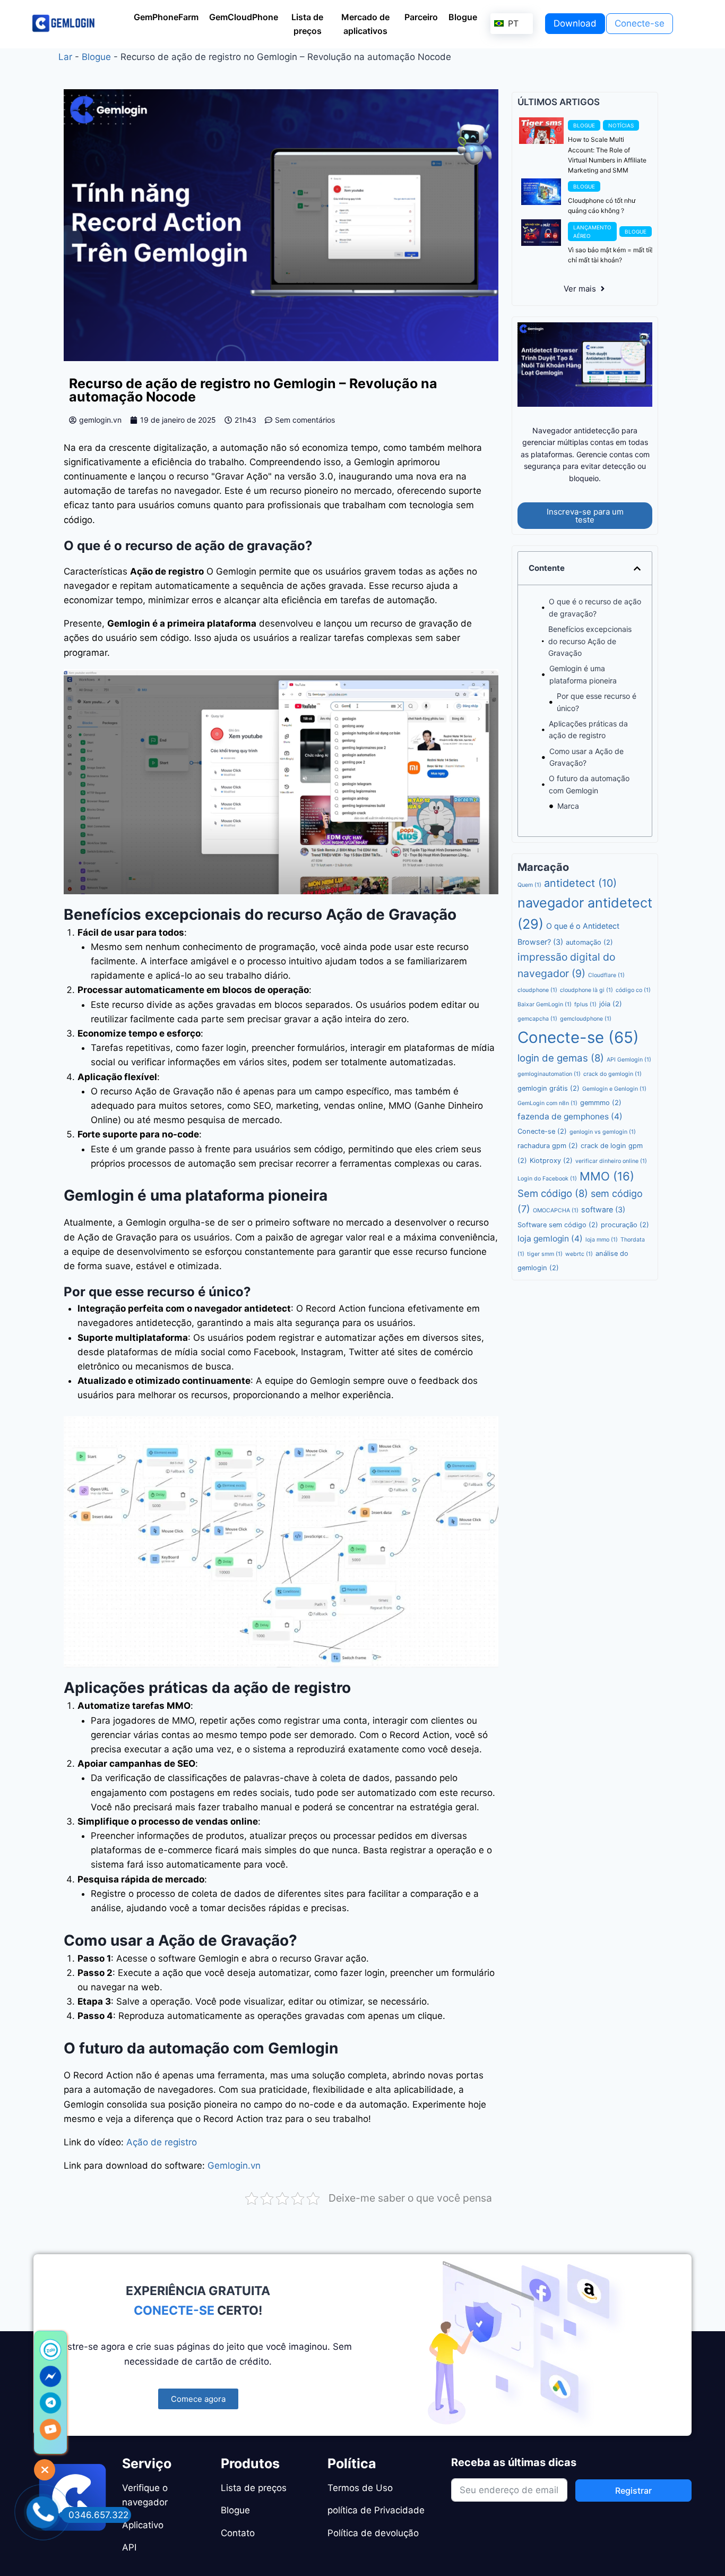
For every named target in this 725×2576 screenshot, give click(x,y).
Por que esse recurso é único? (597, 702)
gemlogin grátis (549, 1088)
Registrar (633, 2491)
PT (512, 23)
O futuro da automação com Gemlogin (589, 784)
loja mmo (602, 1240)
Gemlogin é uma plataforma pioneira (583, 674)
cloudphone (537, 990)
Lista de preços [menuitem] (307, 24)
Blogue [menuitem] (463, 17)
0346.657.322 (98, 2515)
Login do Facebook (547, 1179)
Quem (529, 885)
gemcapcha (537, 1019)
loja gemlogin (550, 1239)
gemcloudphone (586, 1019)
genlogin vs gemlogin (603, 1132)
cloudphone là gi (586, 990)
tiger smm (545, 1254)
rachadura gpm (548, 1146)
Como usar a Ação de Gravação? (586, 757)
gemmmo (601, 1103)
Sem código (553, 1193)
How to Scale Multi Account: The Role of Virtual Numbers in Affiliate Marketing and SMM (607, 155)
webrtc (579, 1254)
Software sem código (558, 1225)
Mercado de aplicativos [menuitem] (365, 24)
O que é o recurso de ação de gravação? (595, 607)
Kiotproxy (551, 1161)
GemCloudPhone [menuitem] (244, 17)
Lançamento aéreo (592, 232)
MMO (607, 1176)
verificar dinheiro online (611, 1161)
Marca (568, 806)
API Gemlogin (629, 1060)
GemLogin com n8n (547, 1103)
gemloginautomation (549, 1074)
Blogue (96, 57)
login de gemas (561, 1058)
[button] (637, 568)
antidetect (580, 883)
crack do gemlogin (612, 1074)
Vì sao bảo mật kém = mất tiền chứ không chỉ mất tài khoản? (629, 255)
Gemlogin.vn (234, 2166)
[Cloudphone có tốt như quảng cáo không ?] (541, 192)
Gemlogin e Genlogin (614, 1089)
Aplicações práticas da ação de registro (588, 729)
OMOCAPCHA (556, 1210)
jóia (611, 1004)
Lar (65, 57)
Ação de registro (164, 2142)
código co (633, 990)
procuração (625, 1225)
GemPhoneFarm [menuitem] (166, 17)
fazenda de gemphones (570, 1116)
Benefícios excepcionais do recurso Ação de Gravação (590, 641)
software (603, 1209)
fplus (585, 1004)
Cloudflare (606, 975)
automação (589, 942)
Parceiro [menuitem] (421, 17)
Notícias (621, 125)
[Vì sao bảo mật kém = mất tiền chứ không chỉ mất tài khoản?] (541, 233)
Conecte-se (578, 1037)
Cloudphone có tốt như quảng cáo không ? (602, 206)
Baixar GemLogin (545, 1004)
